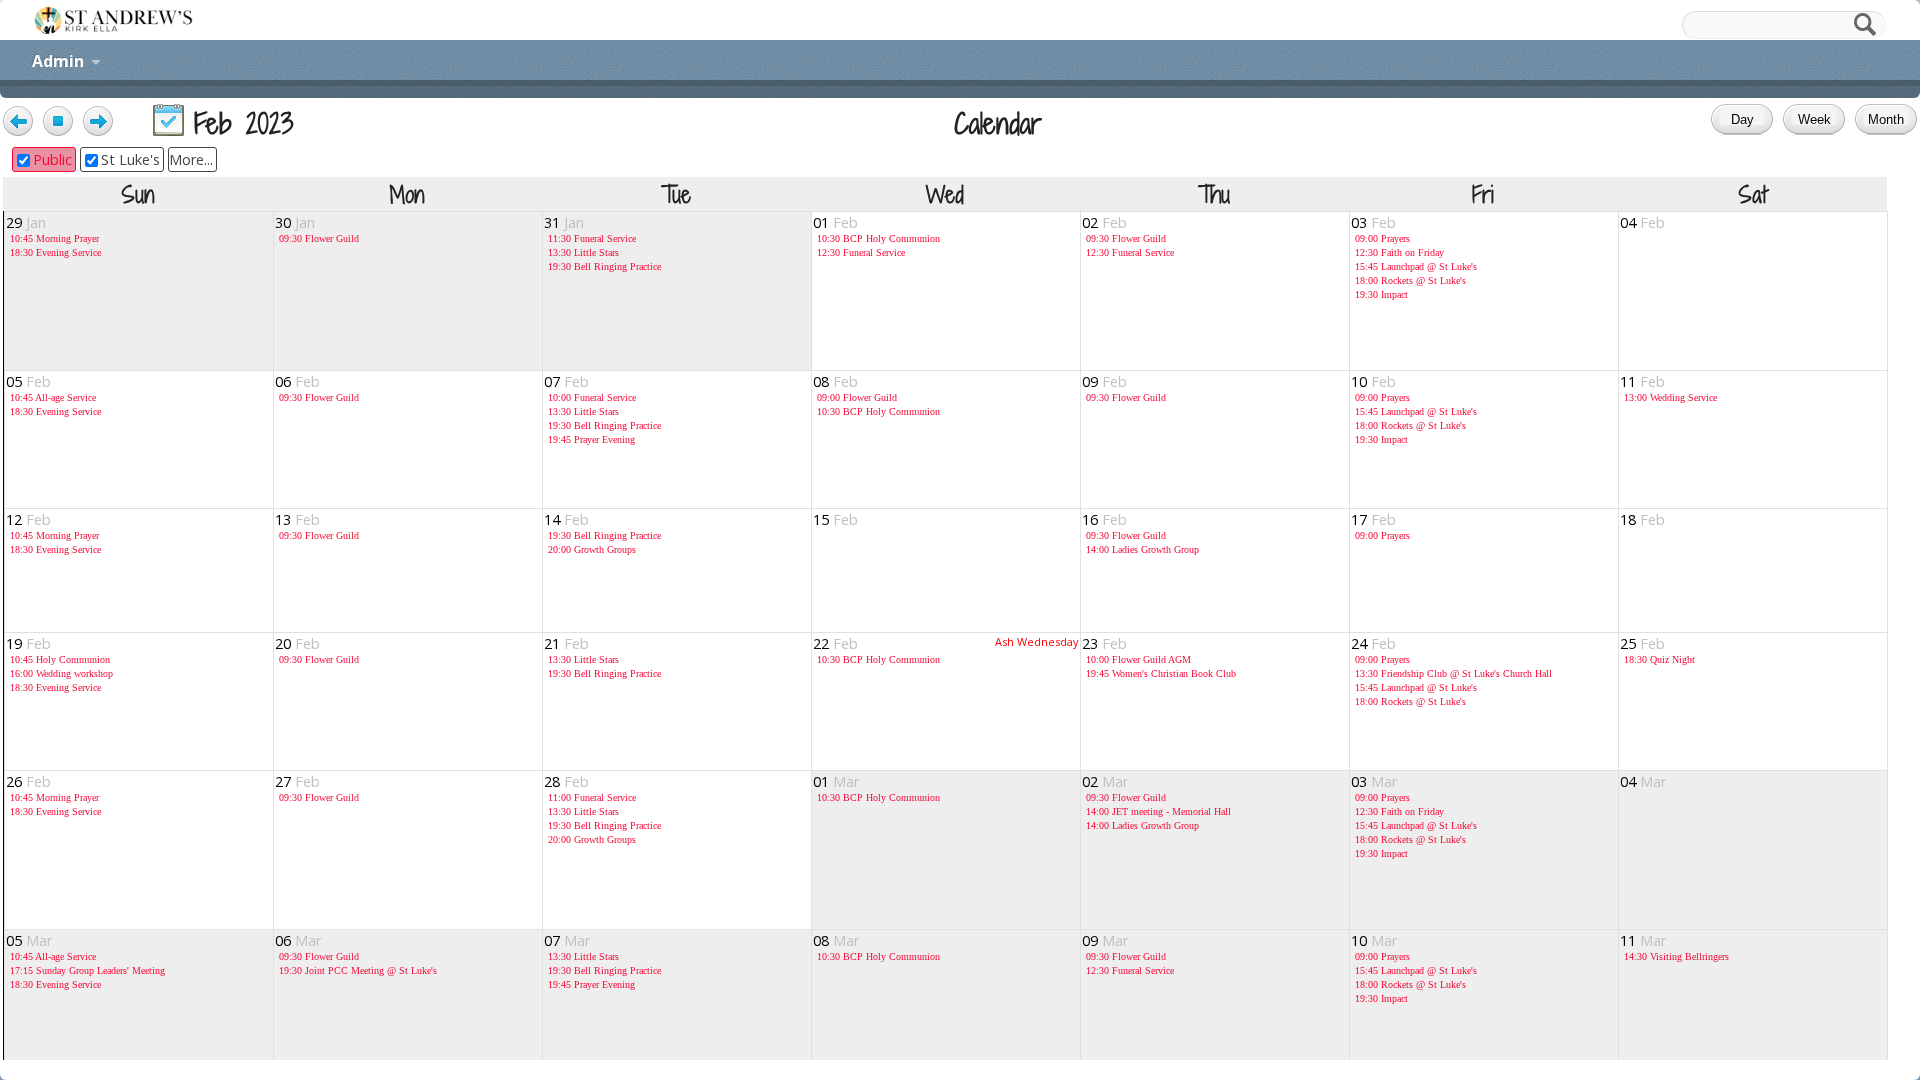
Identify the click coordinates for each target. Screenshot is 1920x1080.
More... (191, 159)
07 (566, 381)
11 (1642, 381)
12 (28, 519)
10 (1373, 381)
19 (28, 643)
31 (564, 222)
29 (26, 222)
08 (835, 381)
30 (295, 222)
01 (835, 222)
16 (1104, 519)
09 (1104, 381)
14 (566, 519)
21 (566, 643)
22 (835, 643)
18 (1642, 519)
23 (1104, 643)
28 (566, 781)
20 (297, 643)
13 (297, 519)
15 (835, 519)
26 (28, 781)
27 (297, 781)
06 (297, 381)
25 (1642, 643)
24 (1373, 643)
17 (1373, 519)
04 (1642, 222)
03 (1373, 222)
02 (1104, 222)
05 (28, 381)
